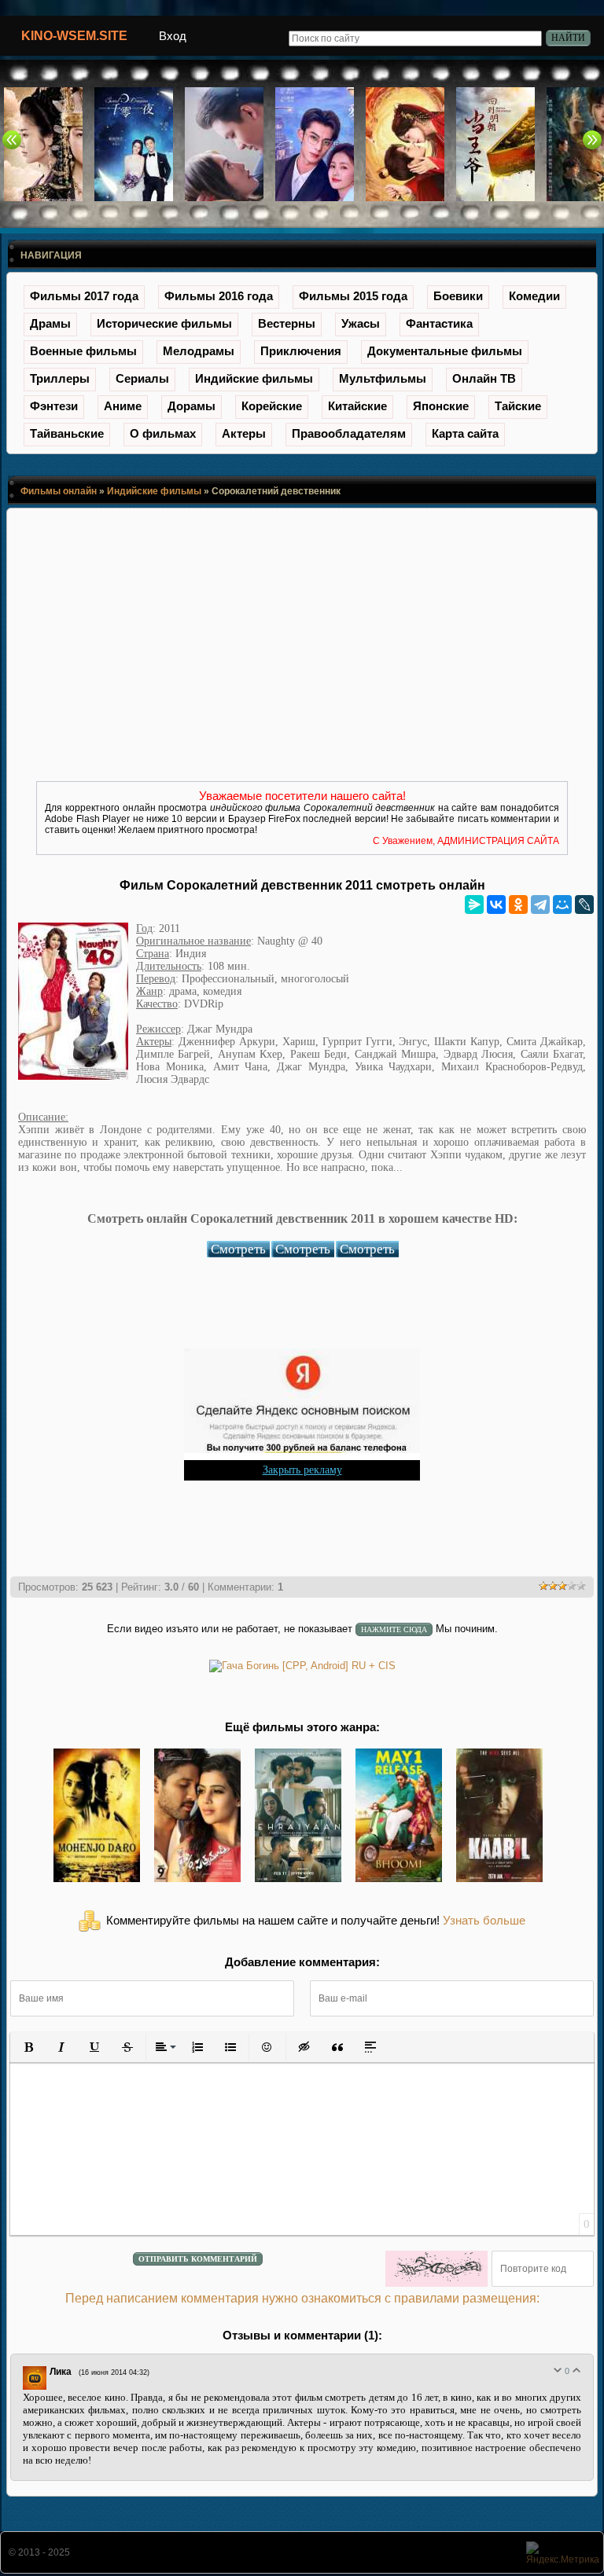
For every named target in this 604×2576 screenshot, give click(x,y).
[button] (28, 2047)
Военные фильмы (83, 351)
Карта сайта (465, 433)
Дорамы (192, 406)
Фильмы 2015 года (353, 296)
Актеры (244, 433)
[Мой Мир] (562, 905)
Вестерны (287, 323)
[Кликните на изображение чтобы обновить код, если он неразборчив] (436, 2269)
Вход (173, 36)
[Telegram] (540, 905)
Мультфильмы (383, 378)
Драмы (50, 323)
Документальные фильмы (445, 351)
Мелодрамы (199, 351)
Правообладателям (349, 433)
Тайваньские (67, 433)
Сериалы (142, 378)
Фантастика (439, 323)
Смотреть (238, 1249)
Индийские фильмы (254, 378)
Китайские (357, 406)
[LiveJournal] (584, 905)
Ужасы (361, 323)
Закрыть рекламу (302, 1470)
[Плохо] (558, 2370)
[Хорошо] (576, 2370)
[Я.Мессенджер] (474, 905)
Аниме (123, 406)
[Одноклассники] (518, 905)
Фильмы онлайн (59, 491)
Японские (441, 406)
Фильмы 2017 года (84, 296)
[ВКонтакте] (496, 905)
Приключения (301, 351)
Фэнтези (54, 406)
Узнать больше (484, 1921)
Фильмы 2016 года (219, 296)
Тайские (518, 406)
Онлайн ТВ (484, 378)
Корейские (272, 406)
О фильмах (163, 433)
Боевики (458, 296)
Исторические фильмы (164, 323)
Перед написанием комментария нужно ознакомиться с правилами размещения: (302, 2298)
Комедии (534, 296)
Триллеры (60, 378)
